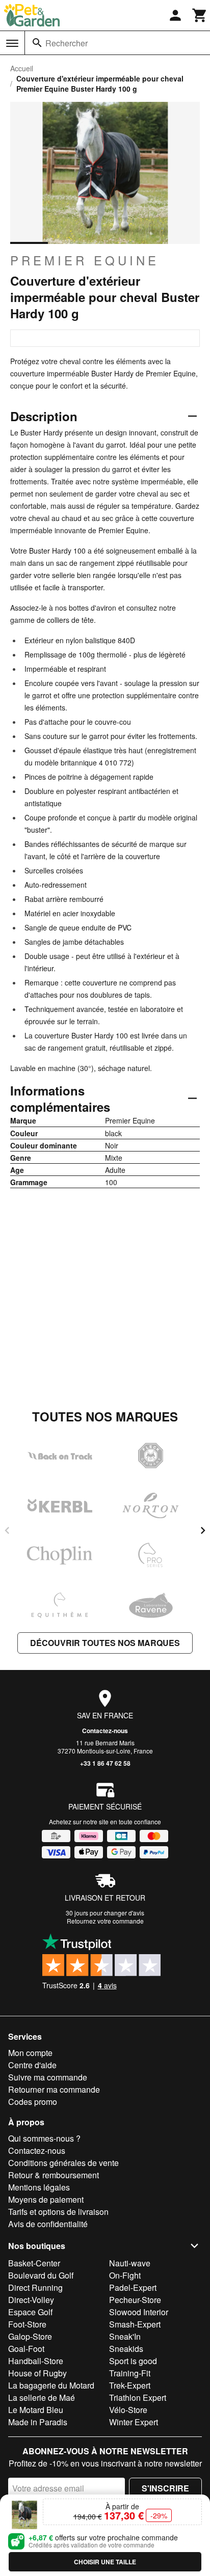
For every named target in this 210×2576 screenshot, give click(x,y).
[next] (203, 1530)
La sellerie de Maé (42, 2397)
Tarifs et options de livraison (58, 2212)
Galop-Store (30, 2336)
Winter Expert (134, 2422)
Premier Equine (85, 260)
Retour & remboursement (54, 2175)
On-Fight (125, 2275)
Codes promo (33, 2102)
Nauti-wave (130, 2263)
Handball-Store (36, 2361)
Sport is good (133, 2361)
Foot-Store (27, 2324)
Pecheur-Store (135, 2300)
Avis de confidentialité (48, 2224)
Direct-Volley (31, 2300)
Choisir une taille (105, 2562)
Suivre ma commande (48, 2077)
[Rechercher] (37, 43)
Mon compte (30, 2053)
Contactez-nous (105, 1731)
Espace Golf (30, 2312)
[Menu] (12, 43)
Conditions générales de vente (63, 2163)
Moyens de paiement (46, 2199)
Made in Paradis (38, 2422)
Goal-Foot (26, 2349)
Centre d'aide (32, 2065)
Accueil (22, 68)
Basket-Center (34, 2263)
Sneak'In (125, 2336)
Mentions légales (39, 2187)
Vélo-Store (128, 2410)
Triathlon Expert (138, 2397)
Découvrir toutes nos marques (105, 1643)
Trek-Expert (130, 2385)
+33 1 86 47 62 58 (105, 1763)
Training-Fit (130, 2373)
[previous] (7, 1530)
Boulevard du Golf (41, 2275)
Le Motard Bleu (36, 2410)
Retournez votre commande (105, 1921)
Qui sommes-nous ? (44, 2138)
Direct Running (35, 2287)
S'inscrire (165, 2488)
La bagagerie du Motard (51, 2385)
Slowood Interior (139, 2312)
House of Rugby (37, 2373)
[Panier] (200, 15)
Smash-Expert (135, 2324)
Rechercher (67, 43)
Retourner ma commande (54, 2089)
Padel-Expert (133, 2287)
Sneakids (126, 2349)
